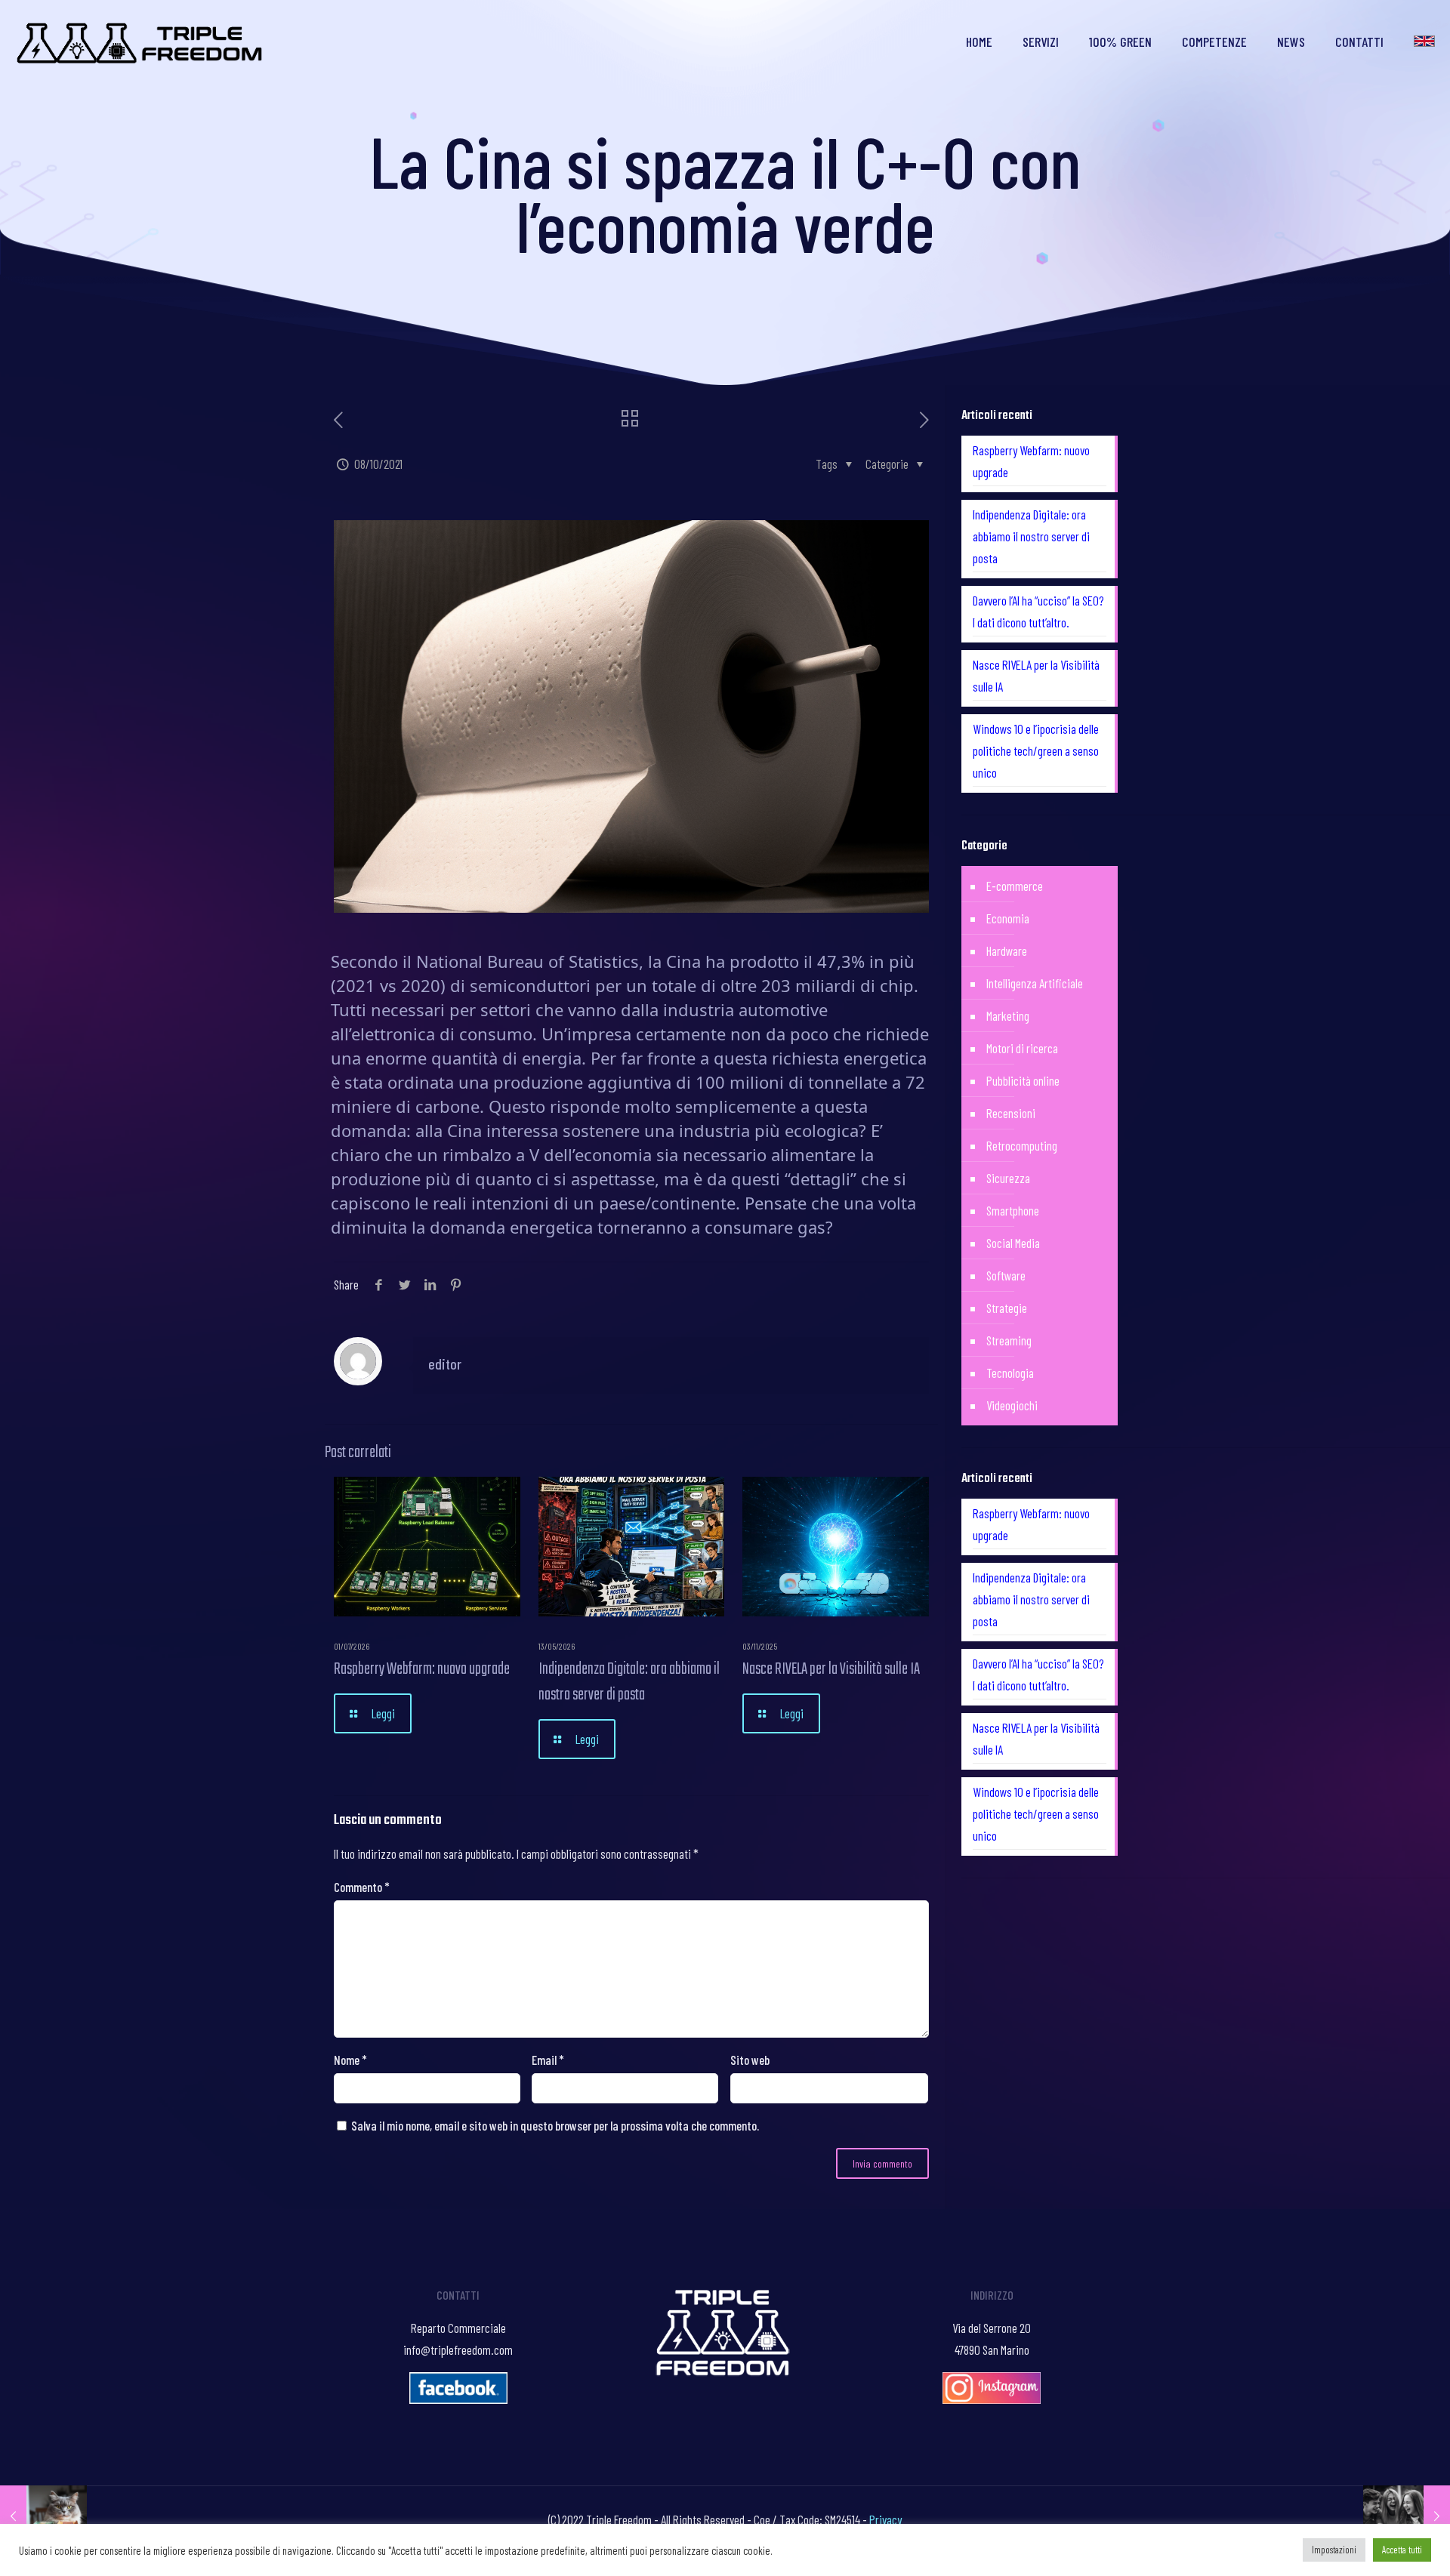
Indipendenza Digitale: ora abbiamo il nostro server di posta (629, 1682)
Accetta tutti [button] (1402, 2550)
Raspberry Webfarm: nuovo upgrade (422, 1669)
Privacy (885, 2519)
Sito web (750, 2060)
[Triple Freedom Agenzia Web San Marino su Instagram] (992, 2399)
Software (1006, 1275)
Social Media (1013, 1243)
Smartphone (1013, 1210)
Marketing (1008, 1015)
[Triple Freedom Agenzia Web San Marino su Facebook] (458, 2399)
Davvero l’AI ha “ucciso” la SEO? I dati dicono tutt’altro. (1038, 611)
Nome (350, 2060)
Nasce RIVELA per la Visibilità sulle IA (831, 1669)
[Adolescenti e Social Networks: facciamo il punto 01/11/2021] (1407, 2516)
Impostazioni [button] (1334, 2550)
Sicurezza (1008, 1178)
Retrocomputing (1022, 1145)
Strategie (1007, 1308)
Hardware (1007, 951)
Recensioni (1011, 1113)
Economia (1008, 918)
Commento (362, 1887)
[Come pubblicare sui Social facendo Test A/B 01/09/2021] (43, 2516)
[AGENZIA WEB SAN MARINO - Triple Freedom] (141, 42)
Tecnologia (1010, 1373)
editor (445, 1363)
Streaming (1009, 1340)
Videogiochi (1012, 1405)
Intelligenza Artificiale (1035, 983)
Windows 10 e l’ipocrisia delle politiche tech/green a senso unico (1036, 750)
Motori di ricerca (1022, 1048)
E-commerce (1015, 886)
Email (548, 2060)
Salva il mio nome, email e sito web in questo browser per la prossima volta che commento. (555, 2125)
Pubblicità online (1023, 1080)
